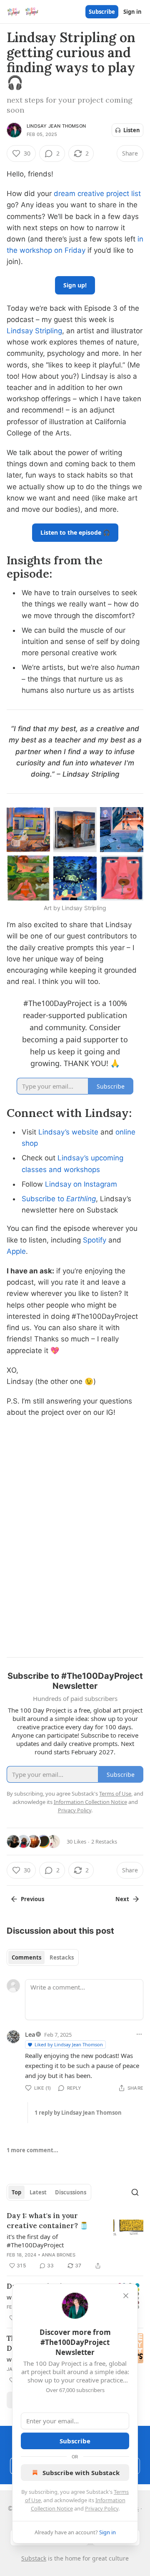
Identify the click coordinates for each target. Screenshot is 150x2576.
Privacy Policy (102, 2508)
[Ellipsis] (139, 2034)
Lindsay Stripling (34, 331)
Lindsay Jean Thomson (56, 126)
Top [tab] (16, 2192)
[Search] (135, 2192)
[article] (75, 2241)
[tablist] (43, 1957)
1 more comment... (32, 2150)
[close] (126, 2296)
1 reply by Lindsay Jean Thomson (78, 2113)
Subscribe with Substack (81, 2473)
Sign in (132, 12)
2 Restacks (104, 1841)
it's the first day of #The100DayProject (35, 2241)
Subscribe (102, 12)
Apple (16, 1251)
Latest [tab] (38, 2192)
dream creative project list (97, 194)
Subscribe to (44, 1199)
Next (122, 1899)
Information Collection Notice (90, 1802)
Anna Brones (59, 2255)
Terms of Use (115, 1794)
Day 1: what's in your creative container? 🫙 (47, 2221)
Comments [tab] (26, 1957)
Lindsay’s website (68, 1132)
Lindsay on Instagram (81, 1184)
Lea (30, 2034)
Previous (32, 1899)
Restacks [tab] (62, 1957)
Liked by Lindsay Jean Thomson (69, 2044)
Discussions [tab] (71, 2192)
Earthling (81, 1199)
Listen (132, 130)
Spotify (95, 1240)
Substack (34, 2558)
